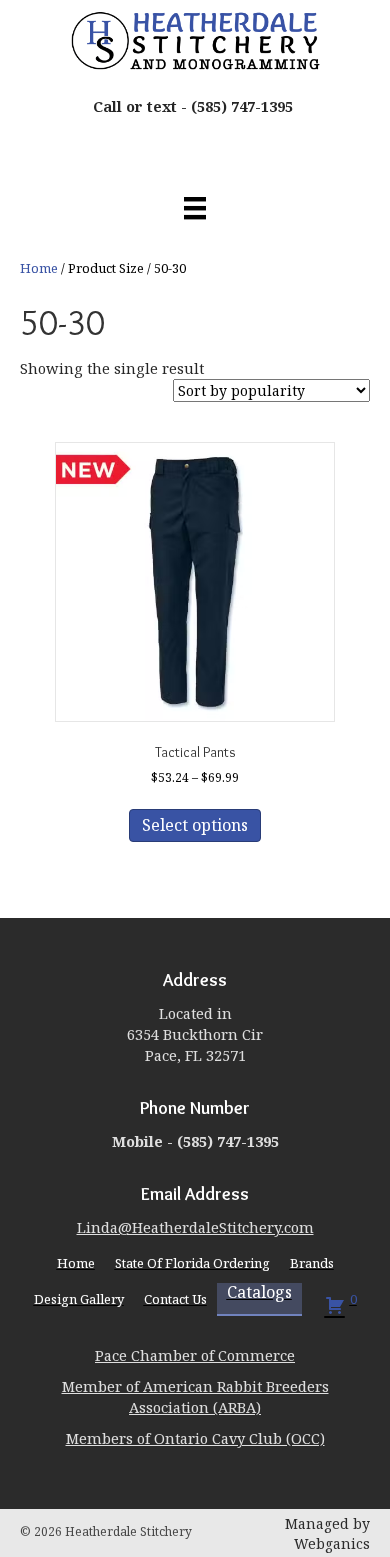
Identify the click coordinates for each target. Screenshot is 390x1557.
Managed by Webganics (327, 1533)
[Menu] (195, 208)
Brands (312, 1263)
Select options (195, 825)
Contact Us (175, 1299)
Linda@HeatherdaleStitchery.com (195, 1227)
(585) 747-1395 (242, 106)
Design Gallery (79, 1299)
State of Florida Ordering (192, 1263)
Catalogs (259, 1293)
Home (39, 268)
